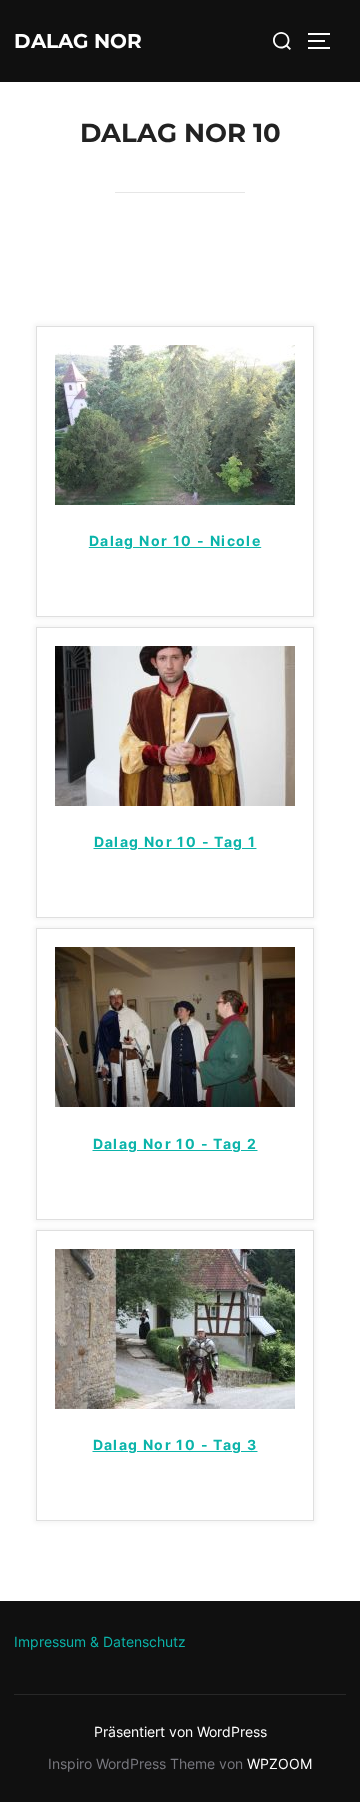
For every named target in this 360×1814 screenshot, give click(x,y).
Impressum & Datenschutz (100, 1641)
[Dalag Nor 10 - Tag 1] (175, 800)
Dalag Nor (78, 41)
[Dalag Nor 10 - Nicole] (175, 499)
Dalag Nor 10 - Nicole (175, 540)
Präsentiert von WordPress (180, 1731)
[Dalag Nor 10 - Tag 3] (175, 1403)
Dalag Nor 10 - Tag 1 (175, 841)
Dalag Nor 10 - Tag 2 (175, 1143)
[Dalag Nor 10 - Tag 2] (175, 1101)
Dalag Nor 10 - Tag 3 (175, 1444)
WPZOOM (279, 1763)
